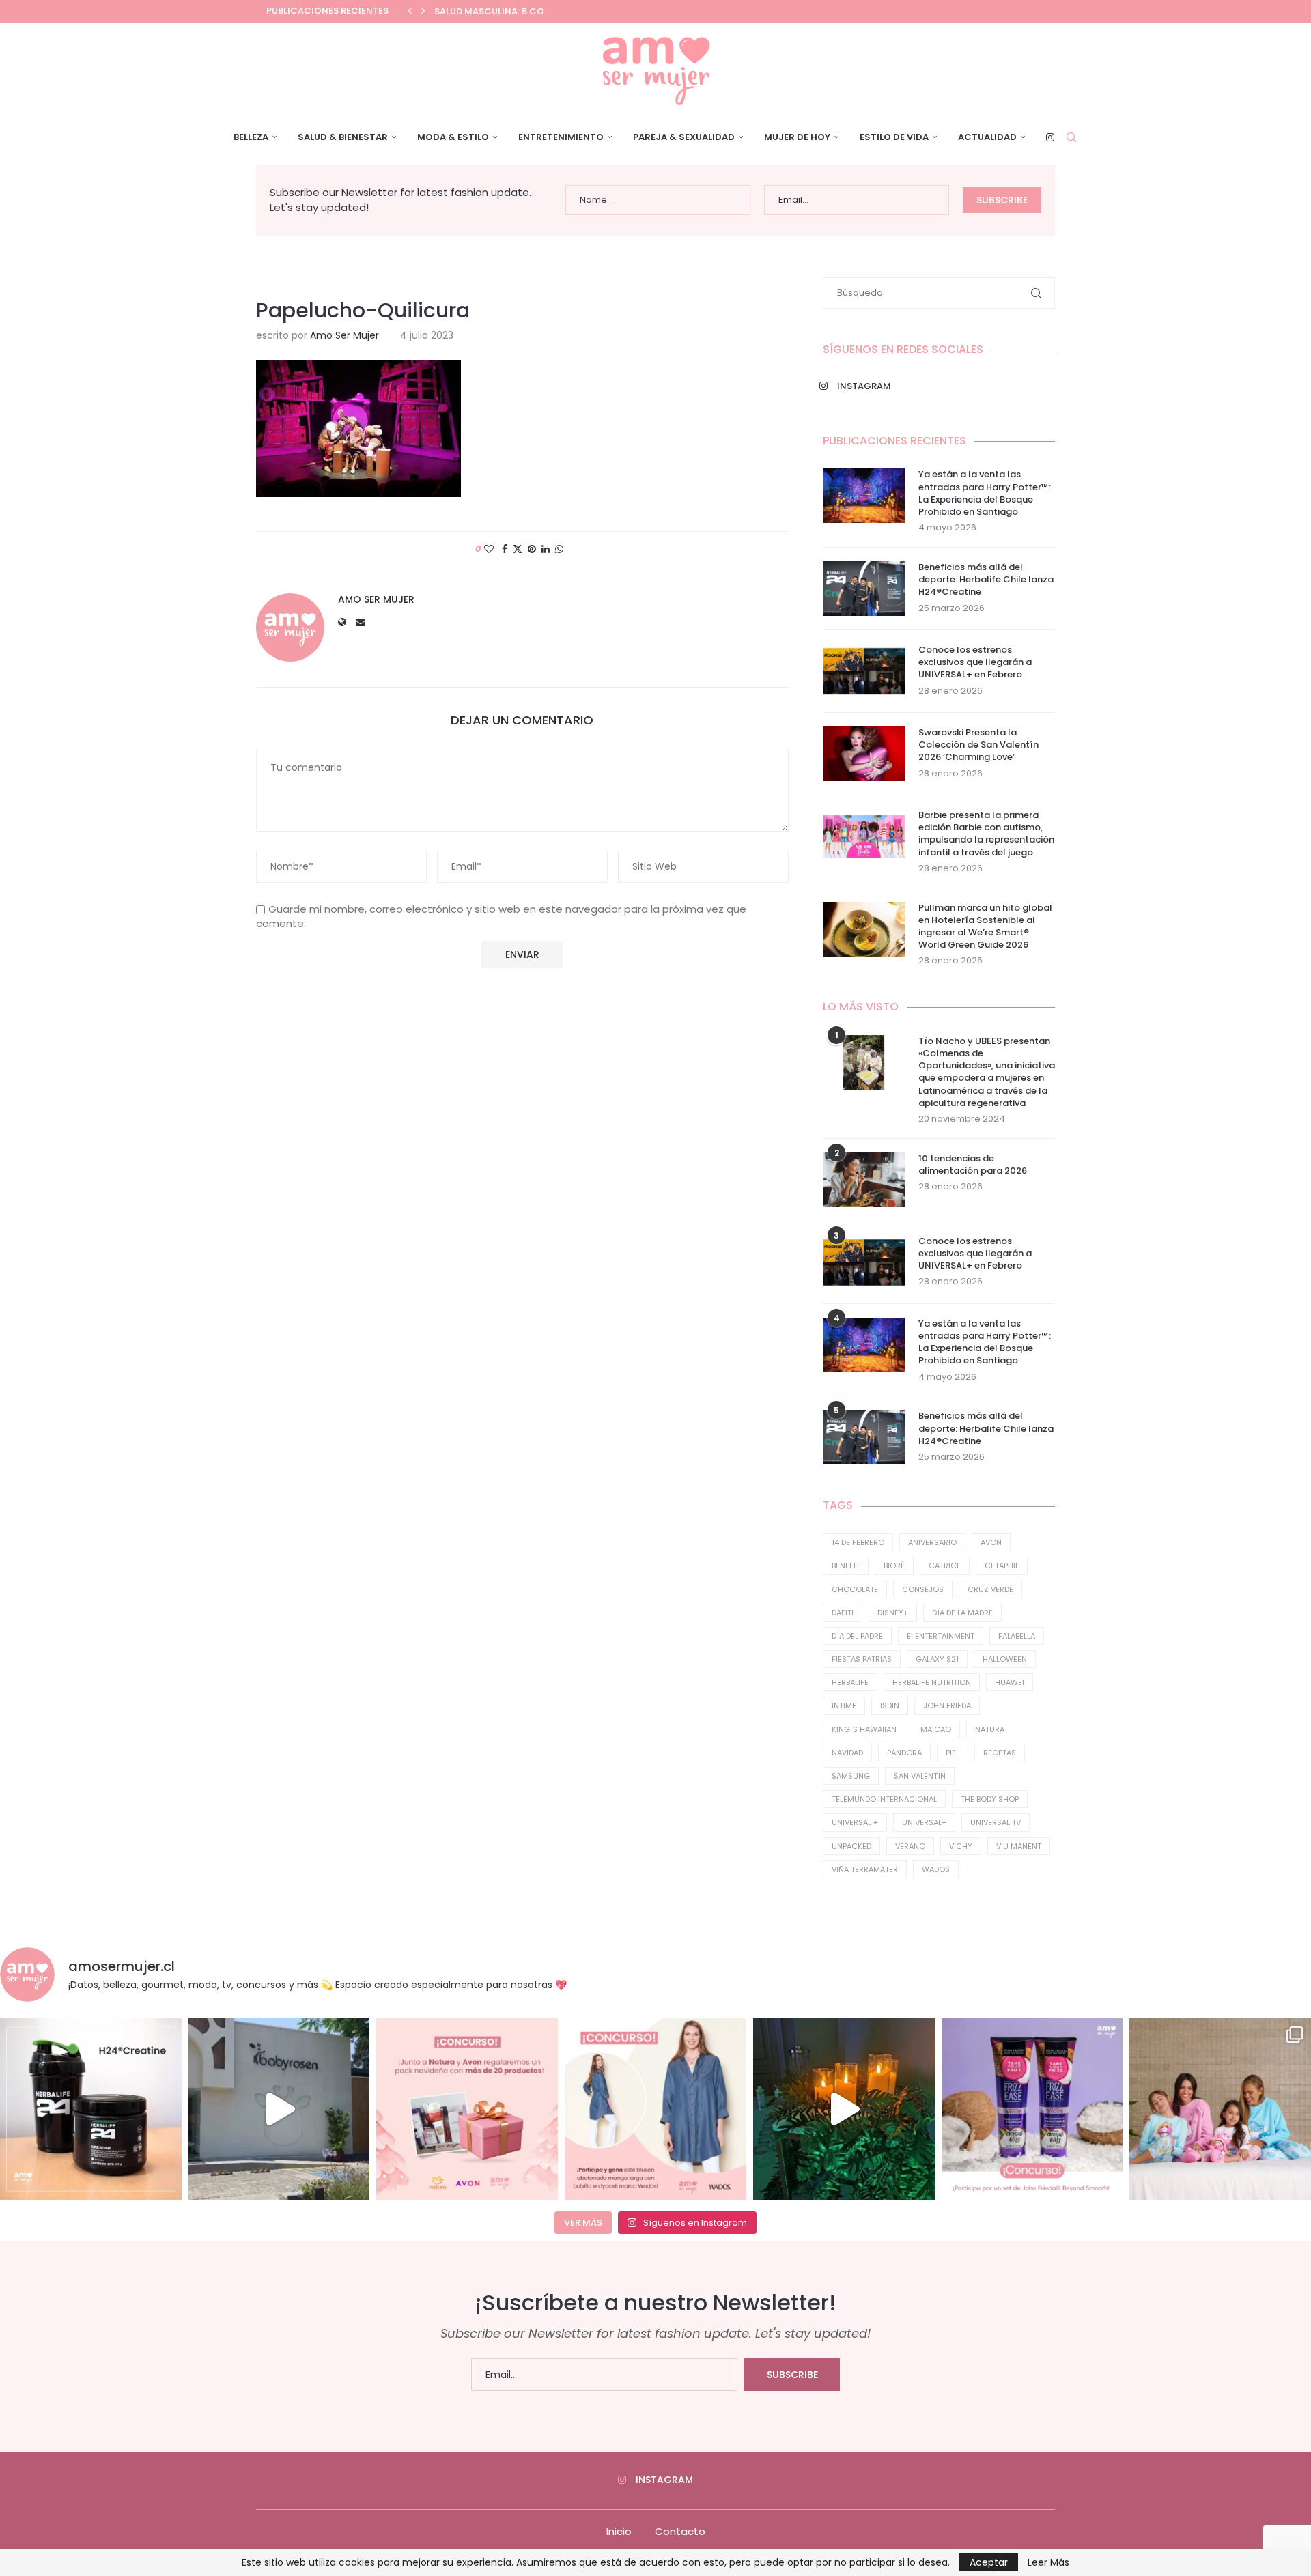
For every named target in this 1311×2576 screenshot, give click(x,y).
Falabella (1017, 1636)
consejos (923, 1589)
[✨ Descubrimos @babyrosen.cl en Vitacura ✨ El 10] (279, 2109)
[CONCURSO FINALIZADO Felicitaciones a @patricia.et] (1032, 2109)
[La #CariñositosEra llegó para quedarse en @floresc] (1220, 2109)
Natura (990, 1729)
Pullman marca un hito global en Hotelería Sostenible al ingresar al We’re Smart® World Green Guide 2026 (985, 927)
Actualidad (987, 137)
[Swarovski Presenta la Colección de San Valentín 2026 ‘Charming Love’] (864, 754)
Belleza (251, 137)
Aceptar (989, 2562)
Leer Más (1048, 2562)
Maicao (936, 1729)
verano (910, 1846)
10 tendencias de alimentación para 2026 (973, 1165)
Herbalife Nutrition (932, 1682)
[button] (410, 11)
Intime (844, 1705)
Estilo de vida (894, 137)
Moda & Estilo (453, 137)
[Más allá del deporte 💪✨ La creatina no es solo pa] (91, 2109)
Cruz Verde (990, 1589)
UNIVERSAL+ (924, 1822)
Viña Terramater (865, 1869)
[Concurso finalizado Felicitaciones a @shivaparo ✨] (655, 2109)
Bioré (894, 1566)
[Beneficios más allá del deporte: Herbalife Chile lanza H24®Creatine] (864, 589)
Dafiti (843, 1613)
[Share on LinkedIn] (546, 549)
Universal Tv (996, 1822)
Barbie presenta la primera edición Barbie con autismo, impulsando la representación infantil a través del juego (986, 834)
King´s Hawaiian (864, 1729)
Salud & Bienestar (343, 137)
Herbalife (850, 1682)
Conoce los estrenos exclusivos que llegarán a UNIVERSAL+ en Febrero (975, 662)
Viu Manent (1019, 1846)
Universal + (855, 1822)
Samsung (851, 1776)
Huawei (1010, 1682)
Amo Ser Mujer (344, 335)
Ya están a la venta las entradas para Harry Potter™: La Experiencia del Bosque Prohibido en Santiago (985, 493)
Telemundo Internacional (884, 1799)
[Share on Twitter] (518, 549)
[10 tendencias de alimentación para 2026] (864, 1180)
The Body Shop (990, 1799)
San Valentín (920, 1776)
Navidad (847, 1753)
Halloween (1005, 1659)
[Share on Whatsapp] (559, 549)
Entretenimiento (561, 137)
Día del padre (857, 1636)
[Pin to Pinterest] (532, 549)
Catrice (945, 1566)
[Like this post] (489, 549)
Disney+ (893, 1613)
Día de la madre (962, 1613)
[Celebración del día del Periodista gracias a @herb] (844, 2109)
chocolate (855, 1589)
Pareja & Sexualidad (684, 137)
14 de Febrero (858, 1542)
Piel (953, 1753)
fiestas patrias (862, 1659)
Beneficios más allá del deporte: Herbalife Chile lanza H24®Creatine (986, 580)
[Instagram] (1050, 137)
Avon (991, 1542)
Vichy (961, 1846)
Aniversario (932, 1542)
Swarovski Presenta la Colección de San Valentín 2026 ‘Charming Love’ (978, 745)
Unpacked (851, 1846)
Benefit (846, 1566)
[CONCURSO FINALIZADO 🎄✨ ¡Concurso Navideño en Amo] (467, 2109)
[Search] (1071, 137)
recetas (1000, 1753)
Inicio (619, 2531)
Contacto (680, 2531)
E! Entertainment (941, 1636)
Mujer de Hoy (797, 137)
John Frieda (947, 1705)
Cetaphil (1002, 1566)
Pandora (904, 1753)
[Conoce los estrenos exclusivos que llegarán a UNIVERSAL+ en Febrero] (864, 671)
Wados (936, 1869)
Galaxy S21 (937, 1659)
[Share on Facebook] (505, 549)
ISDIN (890, 1705)
